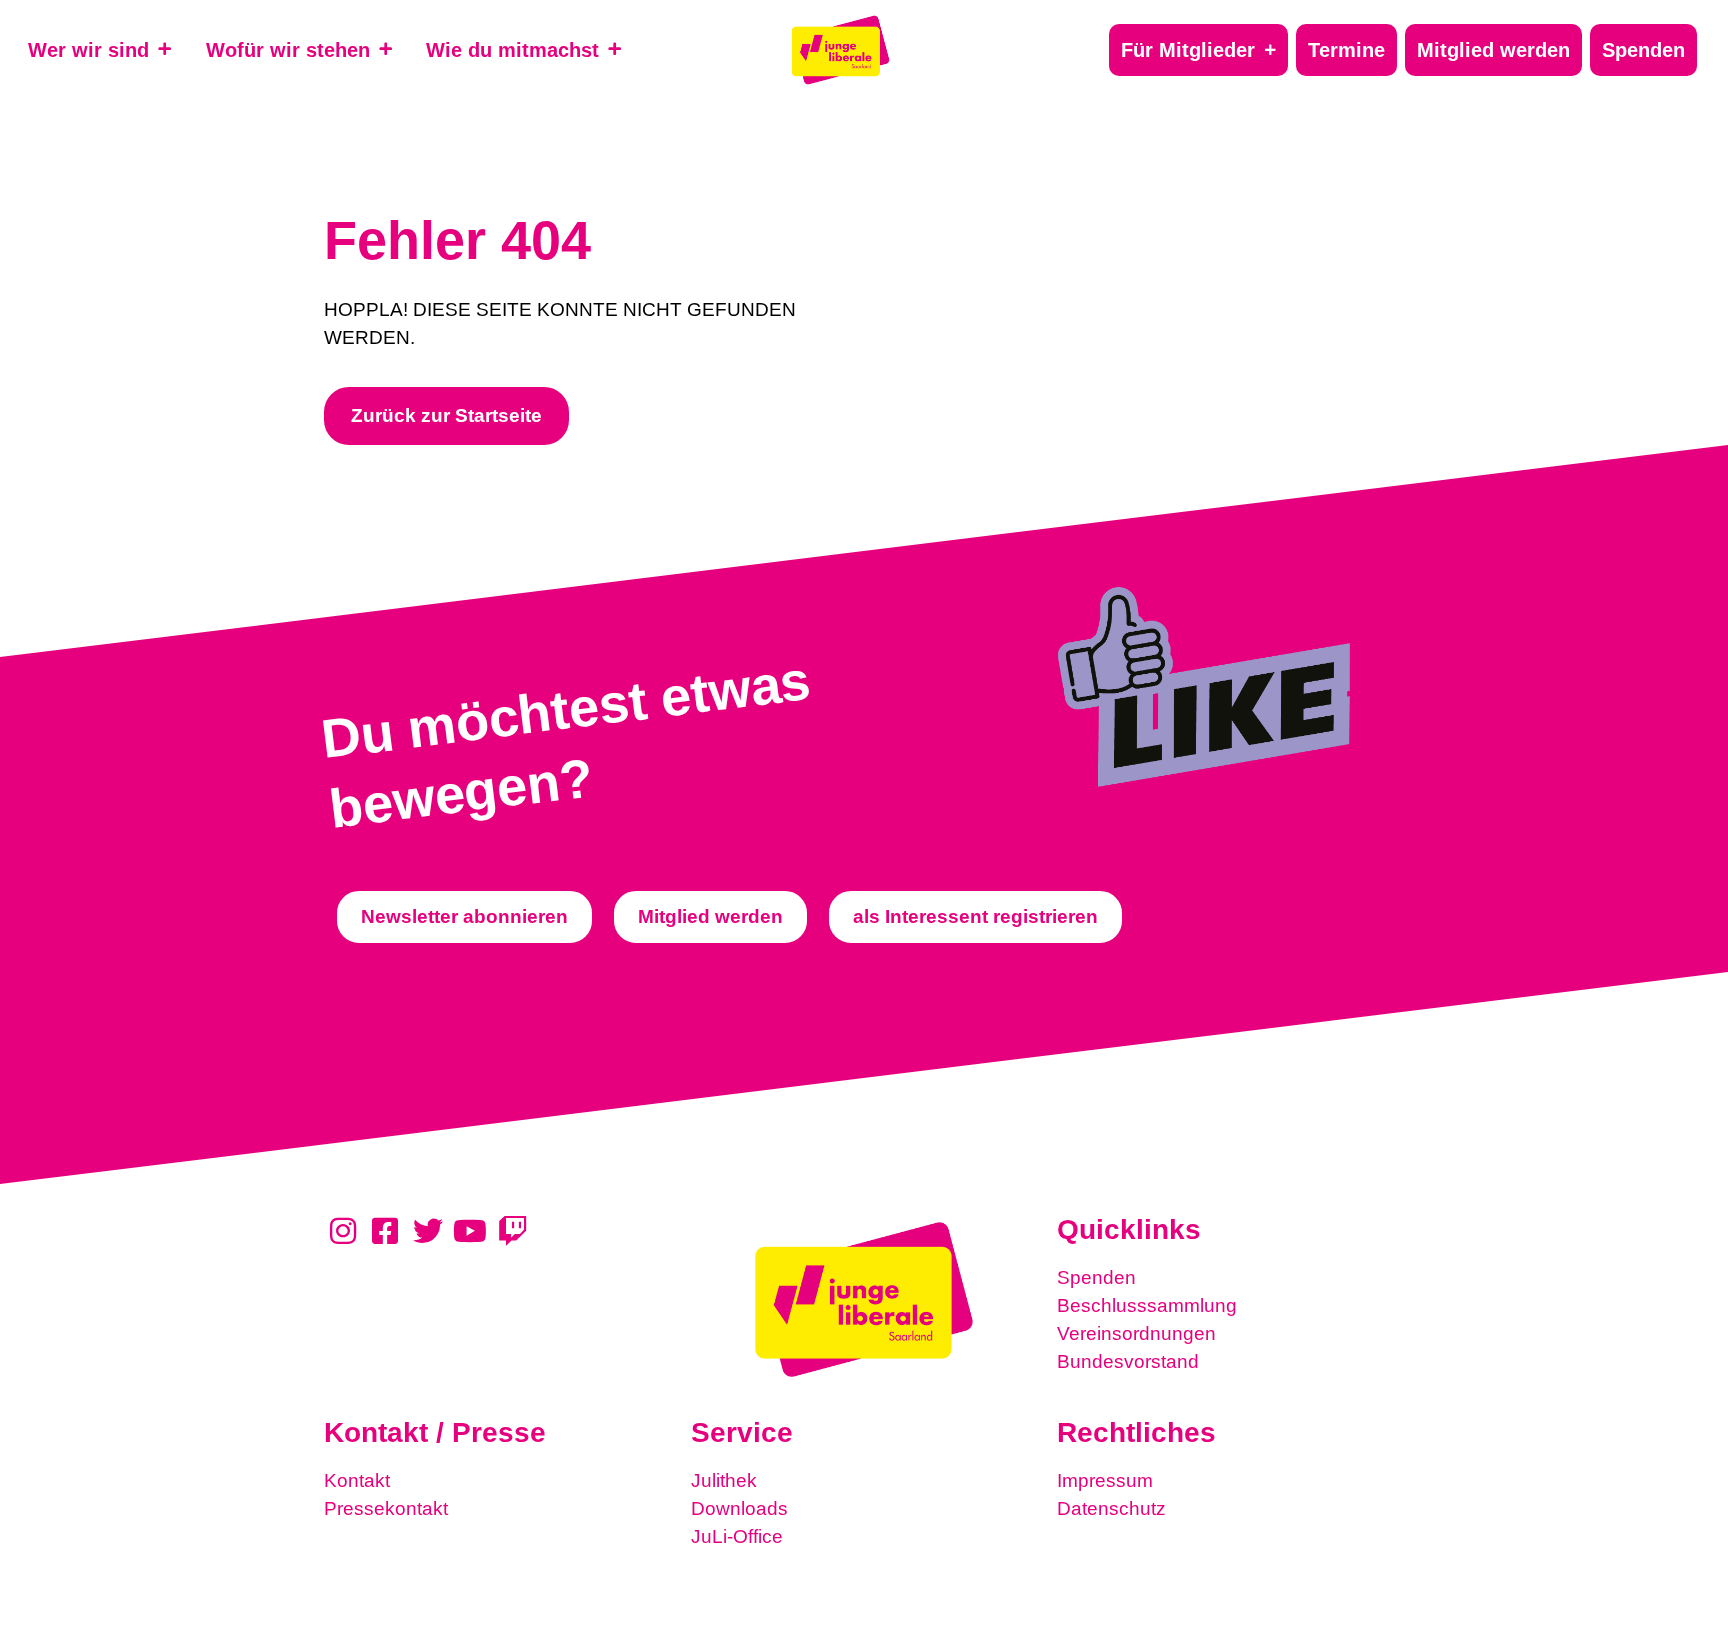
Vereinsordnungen (1136, 1333)
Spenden (1096, 1277)
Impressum (1105, 1480)
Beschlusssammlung (1147, 1305)
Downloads (739, 1508)
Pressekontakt (386, 1508)
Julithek (724, 1480)
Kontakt (357, 1480)
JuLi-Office (737, 1536)
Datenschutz (1111, 1508)
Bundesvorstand (1128, 1361)
